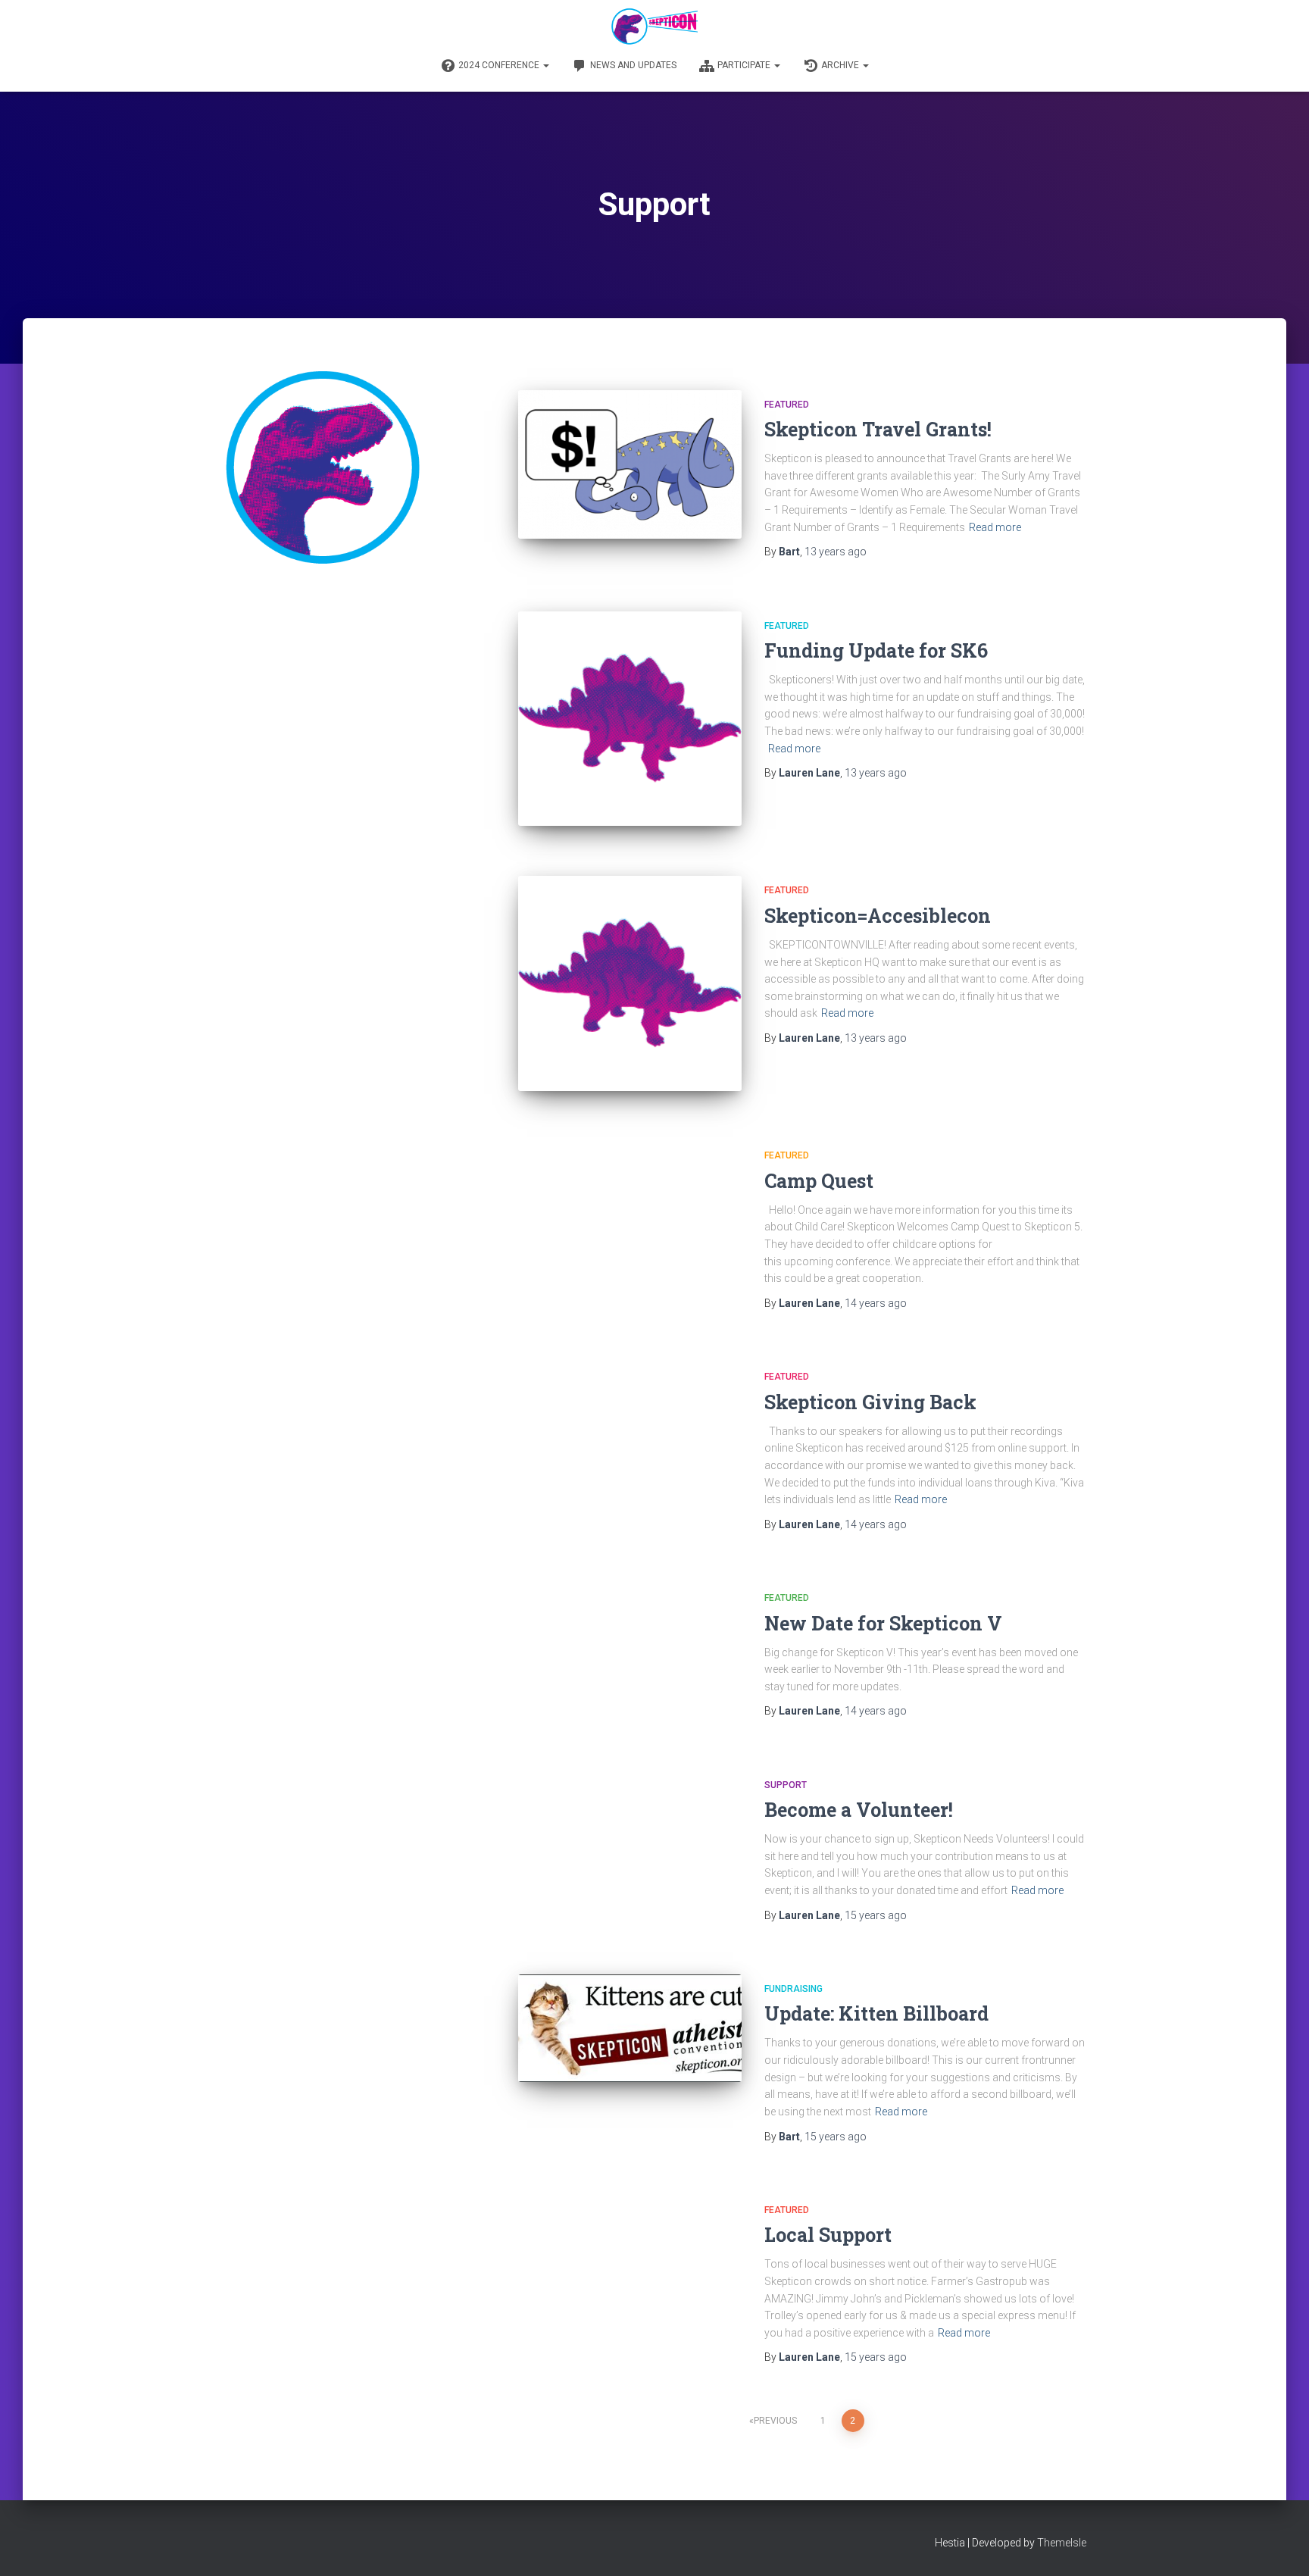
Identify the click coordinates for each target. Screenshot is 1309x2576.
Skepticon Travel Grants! (878, 429)
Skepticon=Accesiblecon (878, 916)
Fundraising (794, 1989)
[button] (545, 65)
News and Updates (633, 65)
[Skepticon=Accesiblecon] (630, 983)
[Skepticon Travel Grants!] (630, 465)
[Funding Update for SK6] (630, 719)
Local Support (828, 2235)
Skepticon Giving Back (870, 1402)
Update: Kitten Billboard (876, 2013)
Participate (745, 65)
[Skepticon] (654, 27)
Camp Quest (819, 1181)
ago (836, 552)
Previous (775, 2421)
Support (786, 1785)
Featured (787, 405)
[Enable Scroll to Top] (1279, 2546)
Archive (841, 65)
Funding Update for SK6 (876, 650)
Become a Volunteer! (859, 1810)
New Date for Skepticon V (883, 1623)
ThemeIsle (1062, 2543)
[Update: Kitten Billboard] (630, 2028)
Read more (995, 527)
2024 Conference (500, 65)
